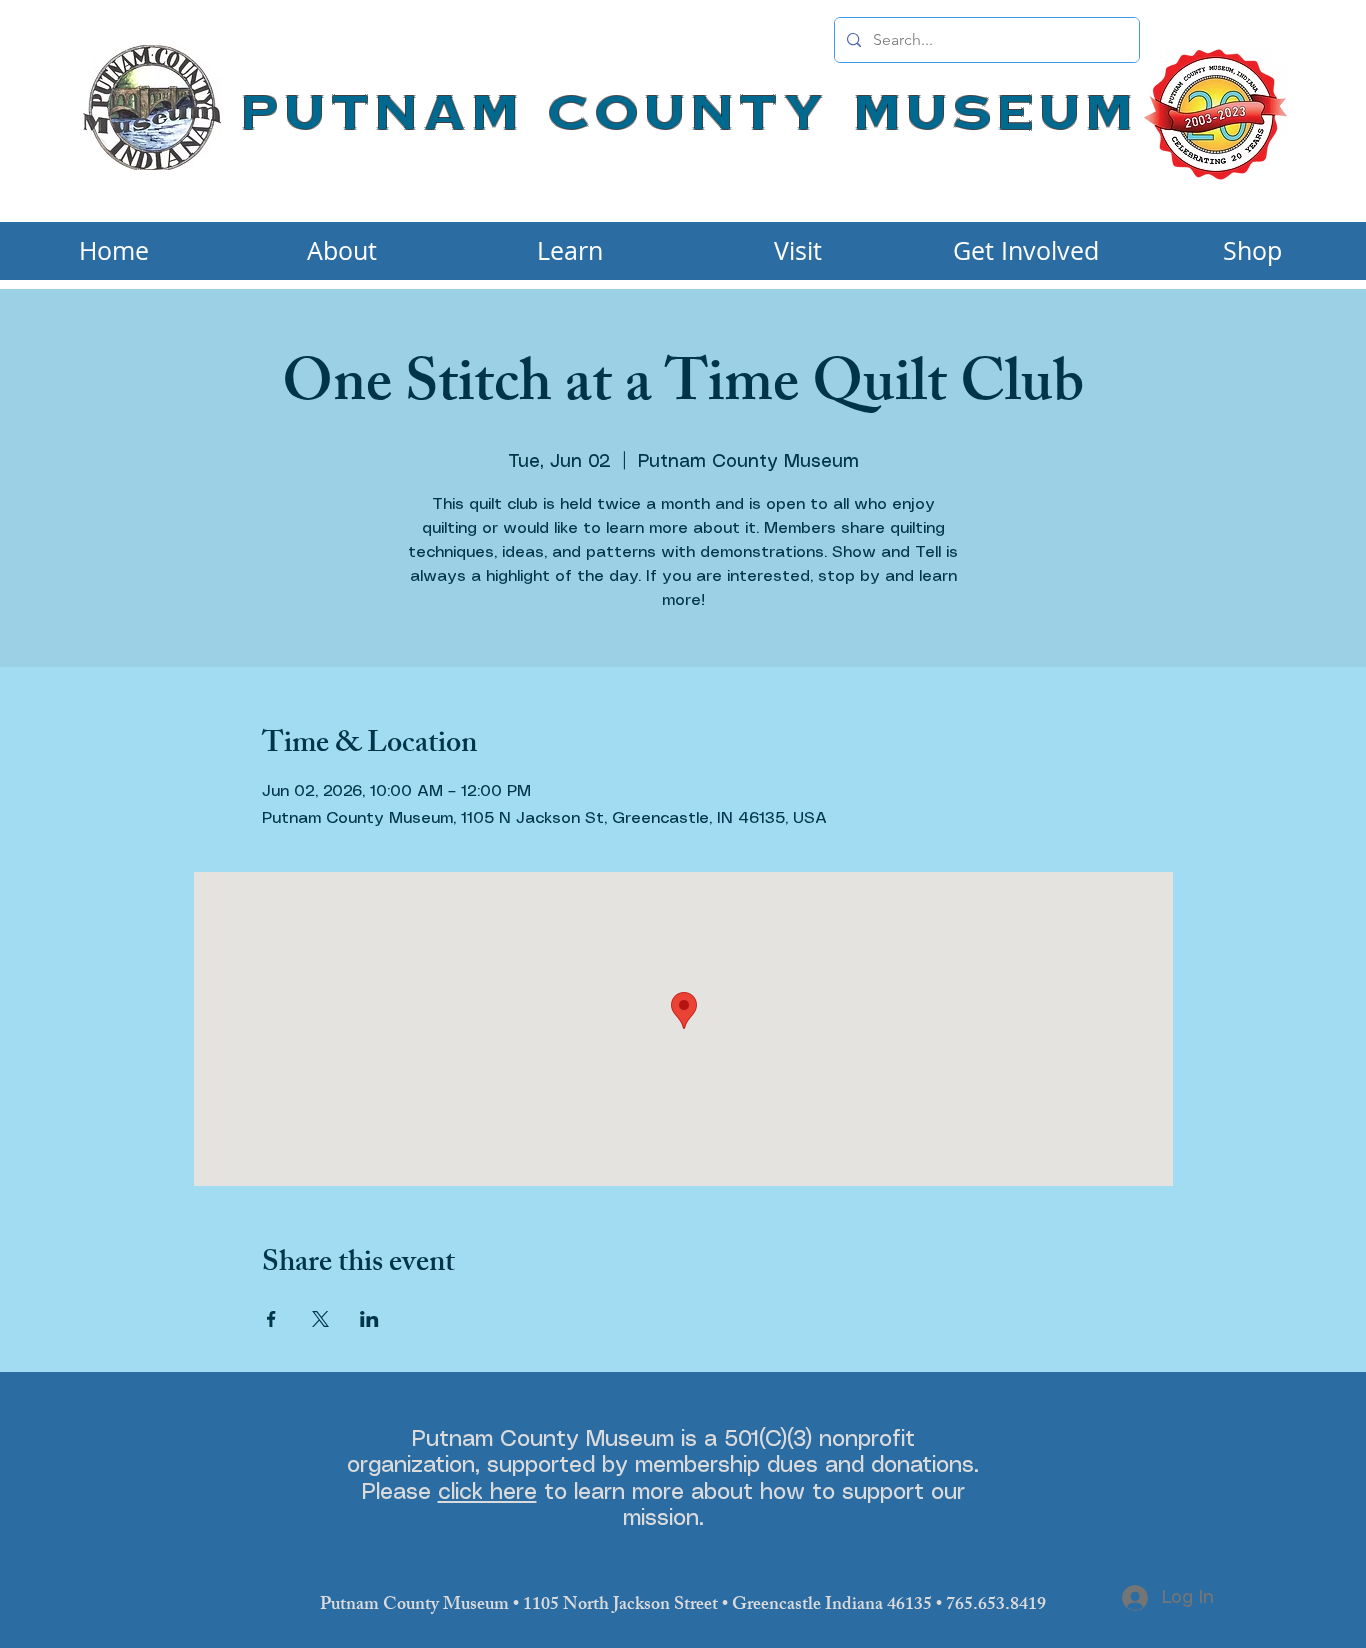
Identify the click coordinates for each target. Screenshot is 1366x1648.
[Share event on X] (320, 1319)
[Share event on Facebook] (271, 1319)
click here (487, 1492)
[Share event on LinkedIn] (369, 1319)
